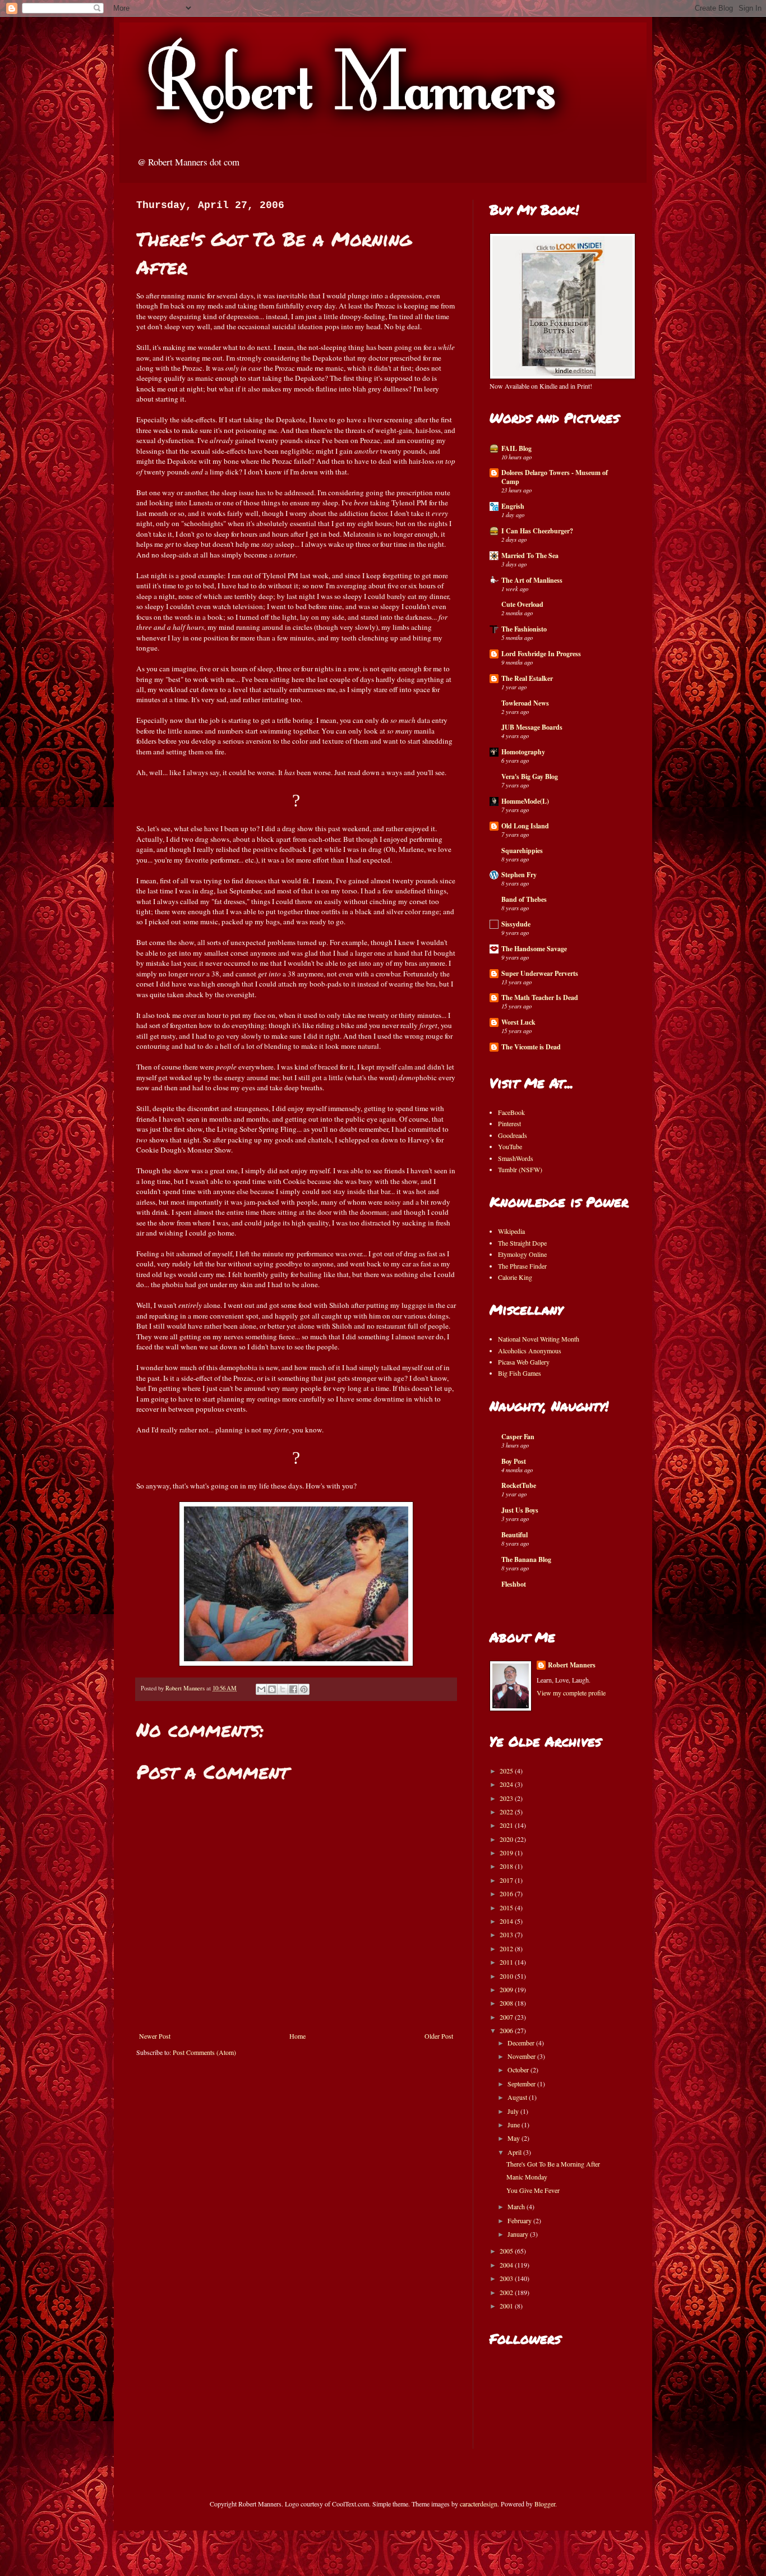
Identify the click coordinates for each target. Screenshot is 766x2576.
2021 (507, 1825)
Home (297, 2036)
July (514, 2111)
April (515, 2152)
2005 (507, 2251)
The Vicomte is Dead (531, 1047)
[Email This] (261, 1689)
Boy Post (514, 1461)
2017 (507, 1880)
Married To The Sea (530, 556)
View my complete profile (571, 1693)
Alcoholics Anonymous (530, 1351)
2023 (507, 1798)
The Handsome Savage (534, 949)
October (519, 2070)
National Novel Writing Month (539, 1339)
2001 (507, 2306)
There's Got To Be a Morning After (553, 2164)
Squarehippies (522, 851)
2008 (507, 2003)
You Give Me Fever (533, 2190)
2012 (507, 1948)
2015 (507, 1907)
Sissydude (516, 924)
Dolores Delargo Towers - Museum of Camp (555, 477)
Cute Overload (522, 604)
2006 (507, 2030)
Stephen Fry (519, 875)
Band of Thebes (524, 899)
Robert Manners (572, 1665)
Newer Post (155, 2036)
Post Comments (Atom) (204, 2052)
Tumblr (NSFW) (520, 1169)
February (520, 2220)
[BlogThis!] (272, 1689)
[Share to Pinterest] (304, 1689)
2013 (507, 1934)
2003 (507, 2278)
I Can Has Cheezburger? (537, 531)
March (517, 2206)
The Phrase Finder (522, 1266)
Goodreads (513, 1135)
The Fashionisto (524, 629)
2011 (507, 1962)
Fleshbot (514, 1584)
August (518, 2097)
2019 (507, 1852)
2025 (507, 1771)
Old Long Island (525, 826)
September (522, 2084)
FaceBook (511, 1112)
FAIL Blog (516, 448)
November (522, 2056)
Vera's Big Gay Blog (530, 777)
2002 (507, 2292)
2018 (507, 1866)
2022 (507, 1812)
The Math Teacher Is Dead (540, 997)
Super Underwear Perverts (540, 973)
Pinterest (509, 1123)
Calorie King (515, 1277)
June (514, 2125)
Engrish (513, 506)
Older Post (439, 2036)
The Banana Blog (526, 1559)
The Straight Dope (522, 1243)
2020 (507, 1839)
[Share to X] (283, 1689)
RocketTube (519, 1485)
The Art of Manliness (532, 580)
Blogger (545, 2504)
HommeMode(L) (525, 801)
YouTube (510, 1146)
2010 (507, 1976)
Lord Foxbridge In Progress (541, 654)
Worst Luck (518, 1022)
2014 (507, 1921)
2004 (507, 2265)
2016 (507, 1893)
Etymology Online (522, 1254)
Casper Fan (518, 1437)
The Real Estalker (527, 678)
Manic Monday (527, 2177)
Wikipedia (511, 1231)
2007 (507, 2017)
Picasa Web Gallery (524, 1362)
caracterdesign (479, 2504)
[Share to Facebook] (293, 1689)
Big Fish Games (520, 1373)
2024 (507, 1784)
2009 (507, 1989)
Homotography (523, 752)
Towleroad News (525, 703)
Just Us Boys (520, 1510)
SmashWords (516, 1158)
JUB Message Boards (532, 727)
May (514, 2138)
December (522, 2043)
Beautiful (514, 1535)
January (519, 2234)
